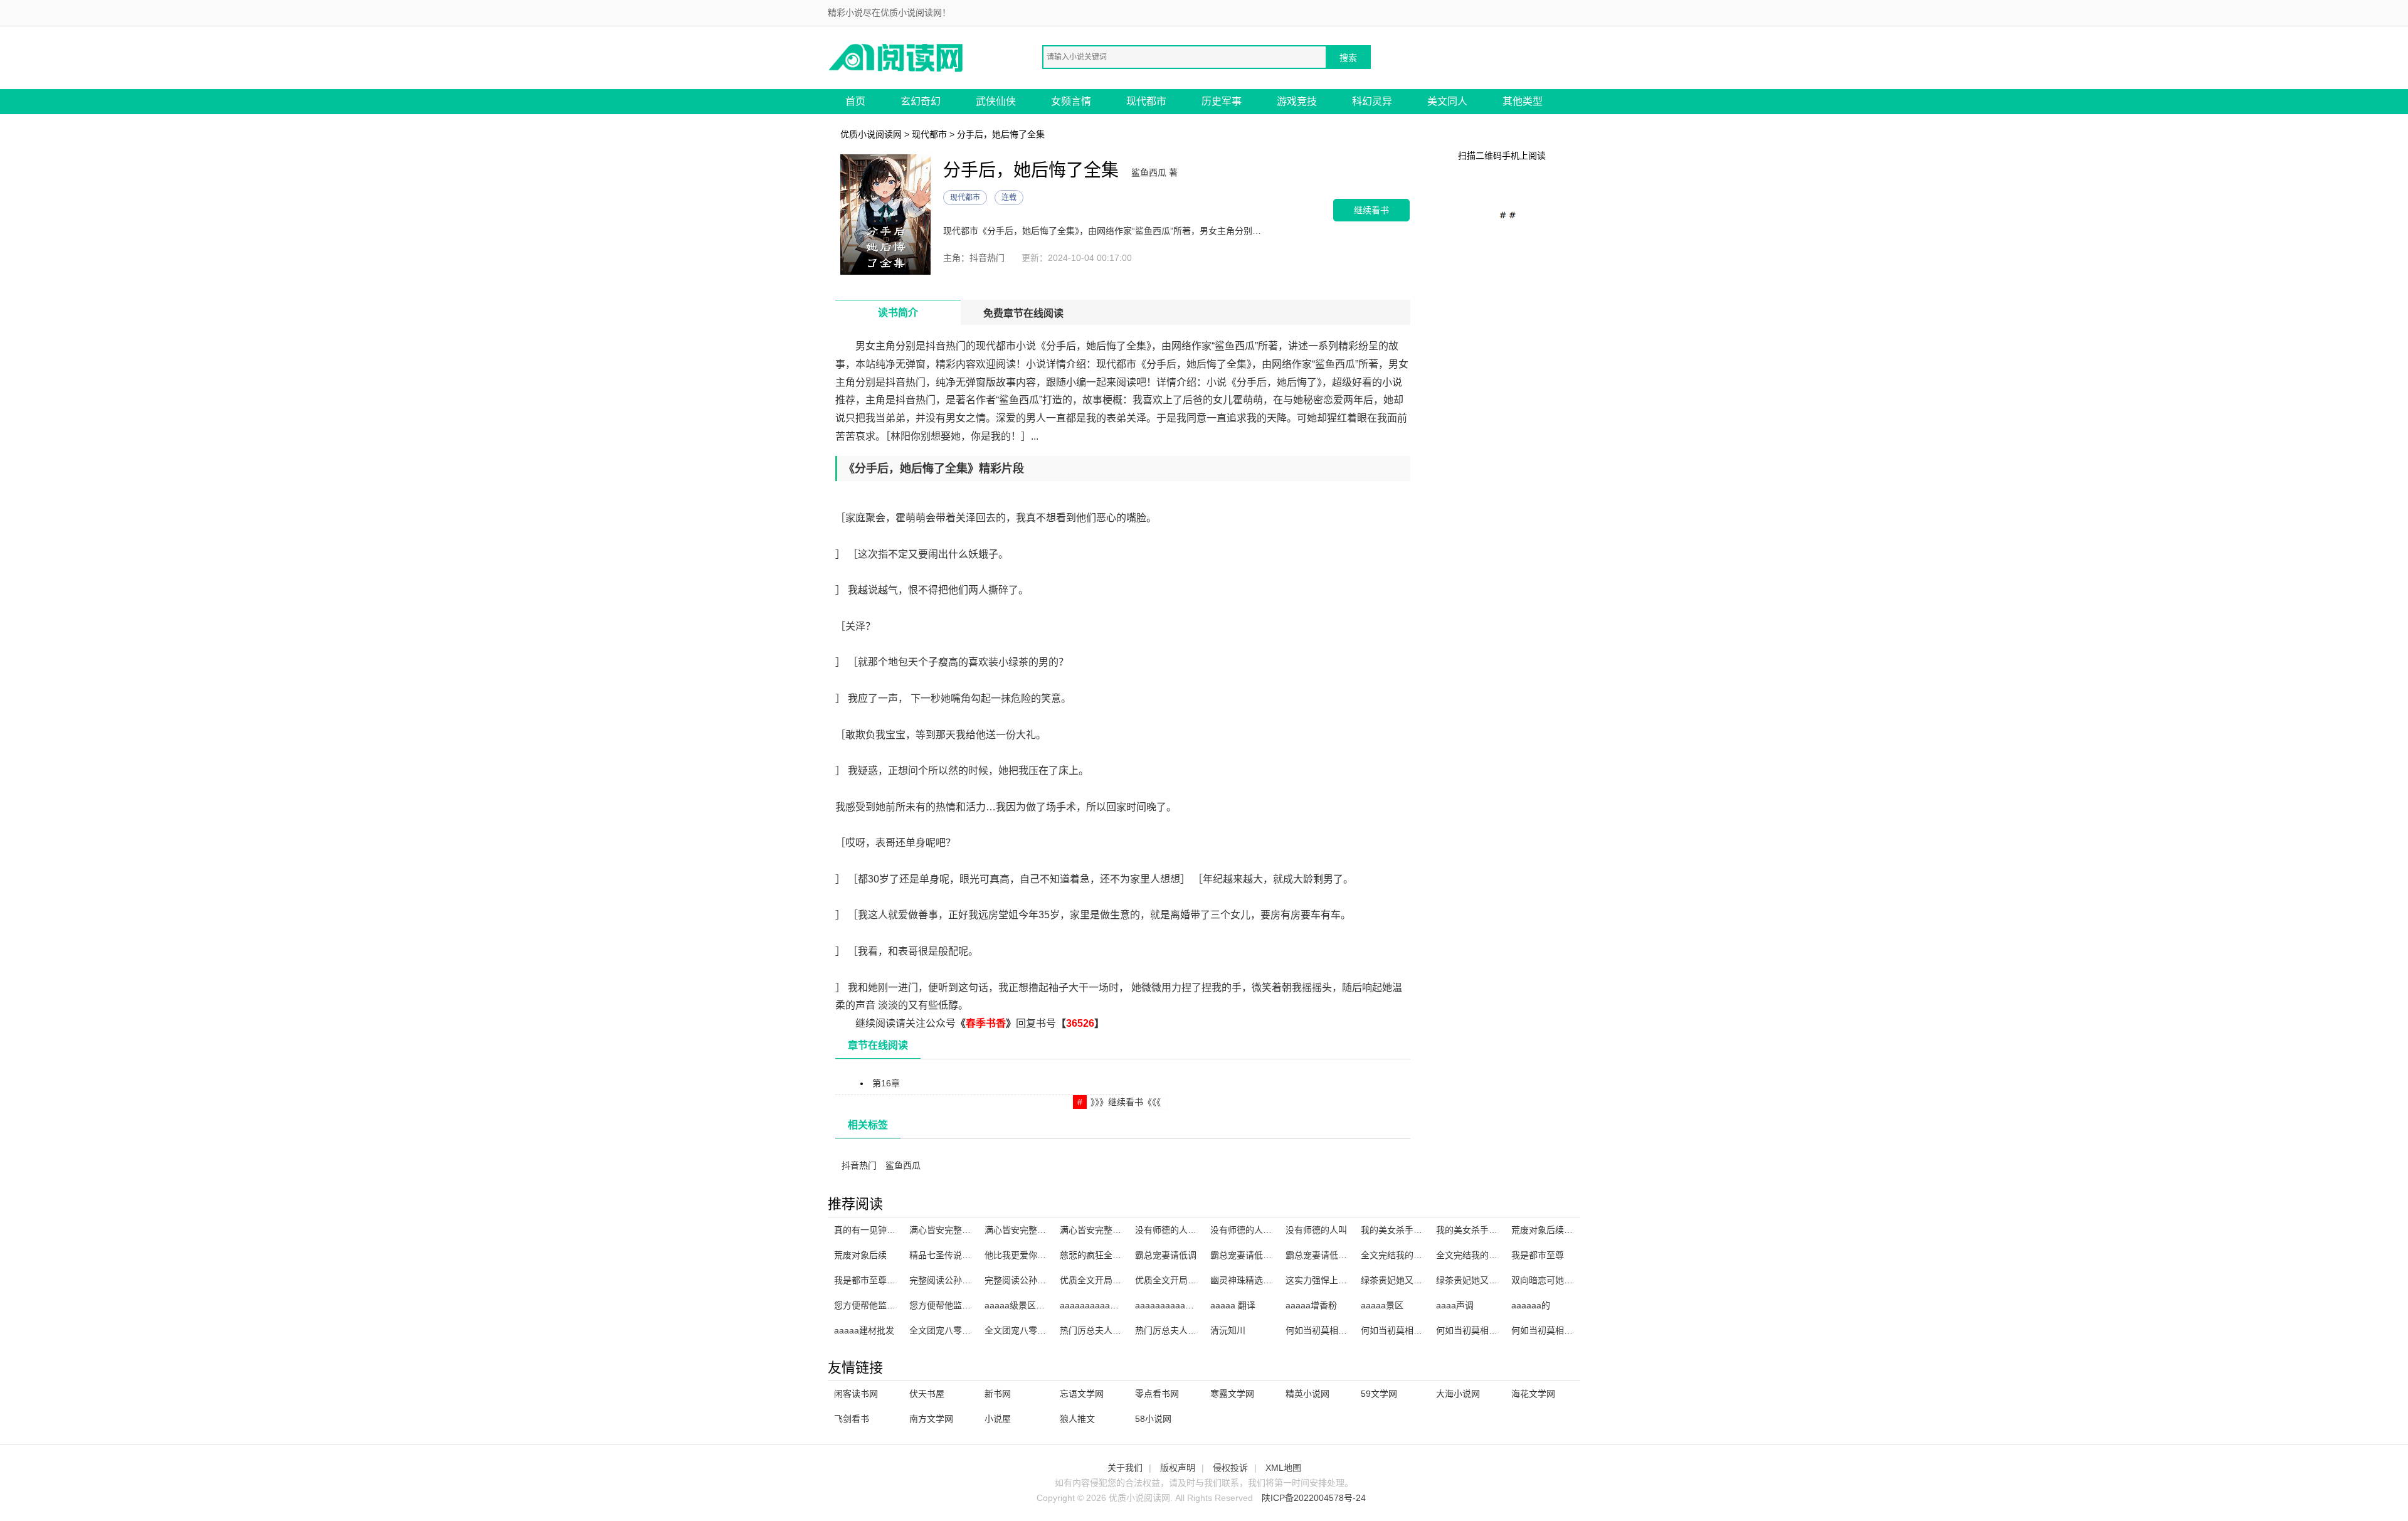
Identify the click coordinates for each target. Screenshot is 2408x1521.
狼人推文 (1077, 1419)
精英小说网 (1307, 1394)
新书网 (998, 1394)
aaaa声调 (1455, 1305)
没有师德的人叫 (1316, 1230)
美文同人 (1447, 101)
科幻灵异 (1372, 101)
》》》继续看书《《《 (1126, 1102)
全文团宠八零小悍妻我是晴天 (966, 1330)
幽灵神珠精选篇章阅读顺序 (1263, 1280)
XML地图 (1283, 1468)
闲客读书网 (856, 1394)
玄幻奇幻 (921, 101)
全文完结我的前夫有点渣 (1409, 1255)
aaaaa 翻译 (1233, 1305)
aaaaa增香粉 (1311, 1305)
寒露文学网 (1232, 1394)
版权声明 (1178, 1468)
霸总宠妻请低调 (1166, 1255)
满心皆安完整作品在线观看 (1112, 1230)
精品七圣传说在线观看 (953, 1255)
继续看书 (1371, 210)
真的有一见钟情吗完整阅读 (887, 1230)
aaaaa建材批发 (864, 1330)
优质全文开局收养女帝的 (1108, 1280)
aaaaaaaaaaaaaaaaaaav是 (1189, 1305)
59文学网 (1379, 1394)
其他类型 (1523, 101)
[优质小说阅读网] (897, 57)
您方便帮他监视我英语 (953, 1305)
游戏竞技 (1297, 101)
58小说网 (1153, 1419)
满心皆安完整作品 (1020, 1230)
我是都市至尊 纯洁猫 (875, 1280)
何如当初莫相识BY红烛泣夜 (1490, 1330)
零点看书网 (1157, 1394)
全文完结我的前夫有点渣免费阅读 (1502, 1255)
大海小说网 (1458, 1394)
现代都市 (1146, 101)
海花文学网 (1533, 1394)
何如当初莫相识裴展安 (1329, 1330)
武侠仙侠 (996, 101)
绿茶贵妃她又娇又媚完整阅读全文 (1427, 1280)
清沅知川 (1228, 1330)
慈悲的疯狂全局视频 (1099, 1255)
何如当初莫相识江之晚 (1405, 1330)
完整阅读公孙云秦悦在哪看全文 (971, 1280)
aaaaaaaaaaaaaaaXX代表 (1112, 1305)
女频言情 (1071, 101)
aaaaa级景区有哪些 (1023, 1305)
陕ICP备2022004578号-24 (1314, 1498)
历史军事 (1222, 101)
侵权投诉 (1230, 1468)
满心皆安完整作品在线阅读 (962, 1230)
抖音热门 (859, 1165)
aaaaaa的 (1531, 1305)
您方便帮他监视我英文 (878, 1305)
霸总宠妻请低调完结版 (1329, 1255)
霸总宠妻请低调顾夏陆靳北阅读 (1272, 1255)
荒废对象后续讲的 (1546, 1230)
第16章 (886, 1083)
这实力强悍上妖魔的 (1325, 1280)
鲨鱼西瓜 (903, 1165)
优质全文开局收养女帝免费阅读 (1196, 1280)
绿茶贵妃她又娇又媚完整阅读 (1493, 1280)
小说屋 (998, 1419)
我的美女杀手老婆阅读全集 (1489, 1230)
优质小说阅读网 (871, 134)
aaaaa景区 (1382, 1305)
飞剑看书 (852, 1419)
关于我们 (1125, 1468)
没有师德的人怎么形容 (1254, 1230)
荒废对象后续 (860, 1255)
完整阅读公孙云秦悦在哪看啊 (1042, 1280)
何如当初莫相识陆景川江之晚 (1568, 1330)
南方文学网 (931, 1419)
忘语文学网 (1082, 1394)
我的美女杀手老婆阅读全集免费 (1422, 1230)
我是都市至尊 (1538, 1255)
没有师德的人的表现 (1175, 1230)
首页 (855, 101)
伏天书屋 (927, 1394)
